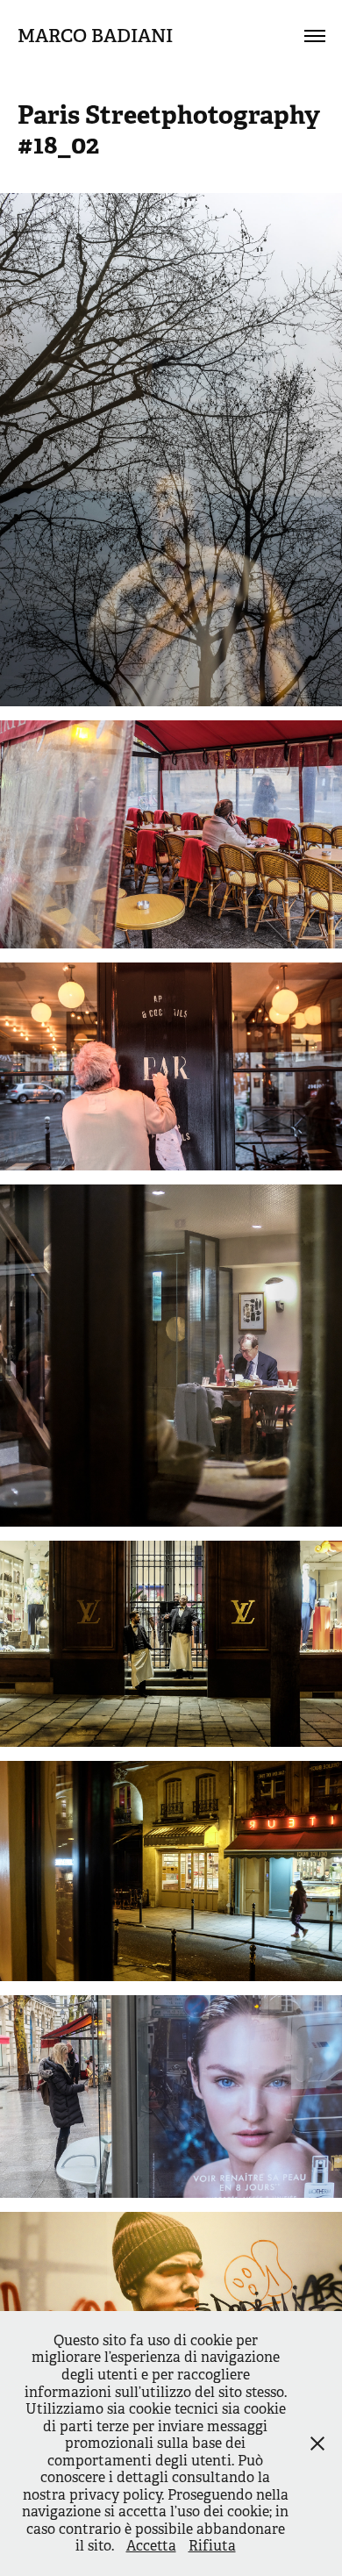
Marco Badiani (95, 36)
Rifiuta (212, 2546)
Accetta (151, 2546)
